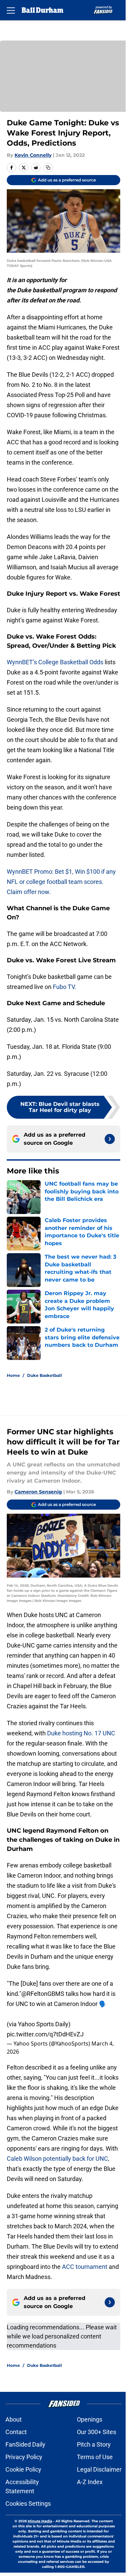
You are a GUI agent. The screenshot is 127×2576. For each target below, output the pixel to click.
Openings (90, 2419)
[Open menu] (11, 10)
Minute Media (40, 2521)
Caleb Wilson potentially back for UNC (57, 2159)
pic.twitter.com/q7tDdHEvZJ (45, 2034)
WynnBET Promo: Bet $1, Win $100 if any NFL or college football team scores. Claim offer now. (61, 882)
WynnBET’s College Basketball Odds (55, 662)
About (14, 2419)
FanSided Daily (25, 2444)
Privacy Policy (24, 2457)
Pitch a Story (94, 2444)
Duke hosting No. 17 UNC (81, 1733)
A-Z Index (90, 2482)
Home (13, 1375)
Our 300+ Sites (97, 2432)
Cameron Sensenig (38, 1492)
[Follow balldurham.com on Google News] (110, 1139)
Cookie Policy (23, 2469)
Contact (16, 2432)
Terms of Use (95, 2457)
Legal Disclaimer (99, 2469)
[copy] (48, 168)
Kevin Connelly (33, 155)
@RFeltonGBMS (43, 1994)
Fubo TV (64, 987)
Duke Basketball (45, 1375)
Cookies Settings (28, 2504)
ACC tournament (85, 2267)
